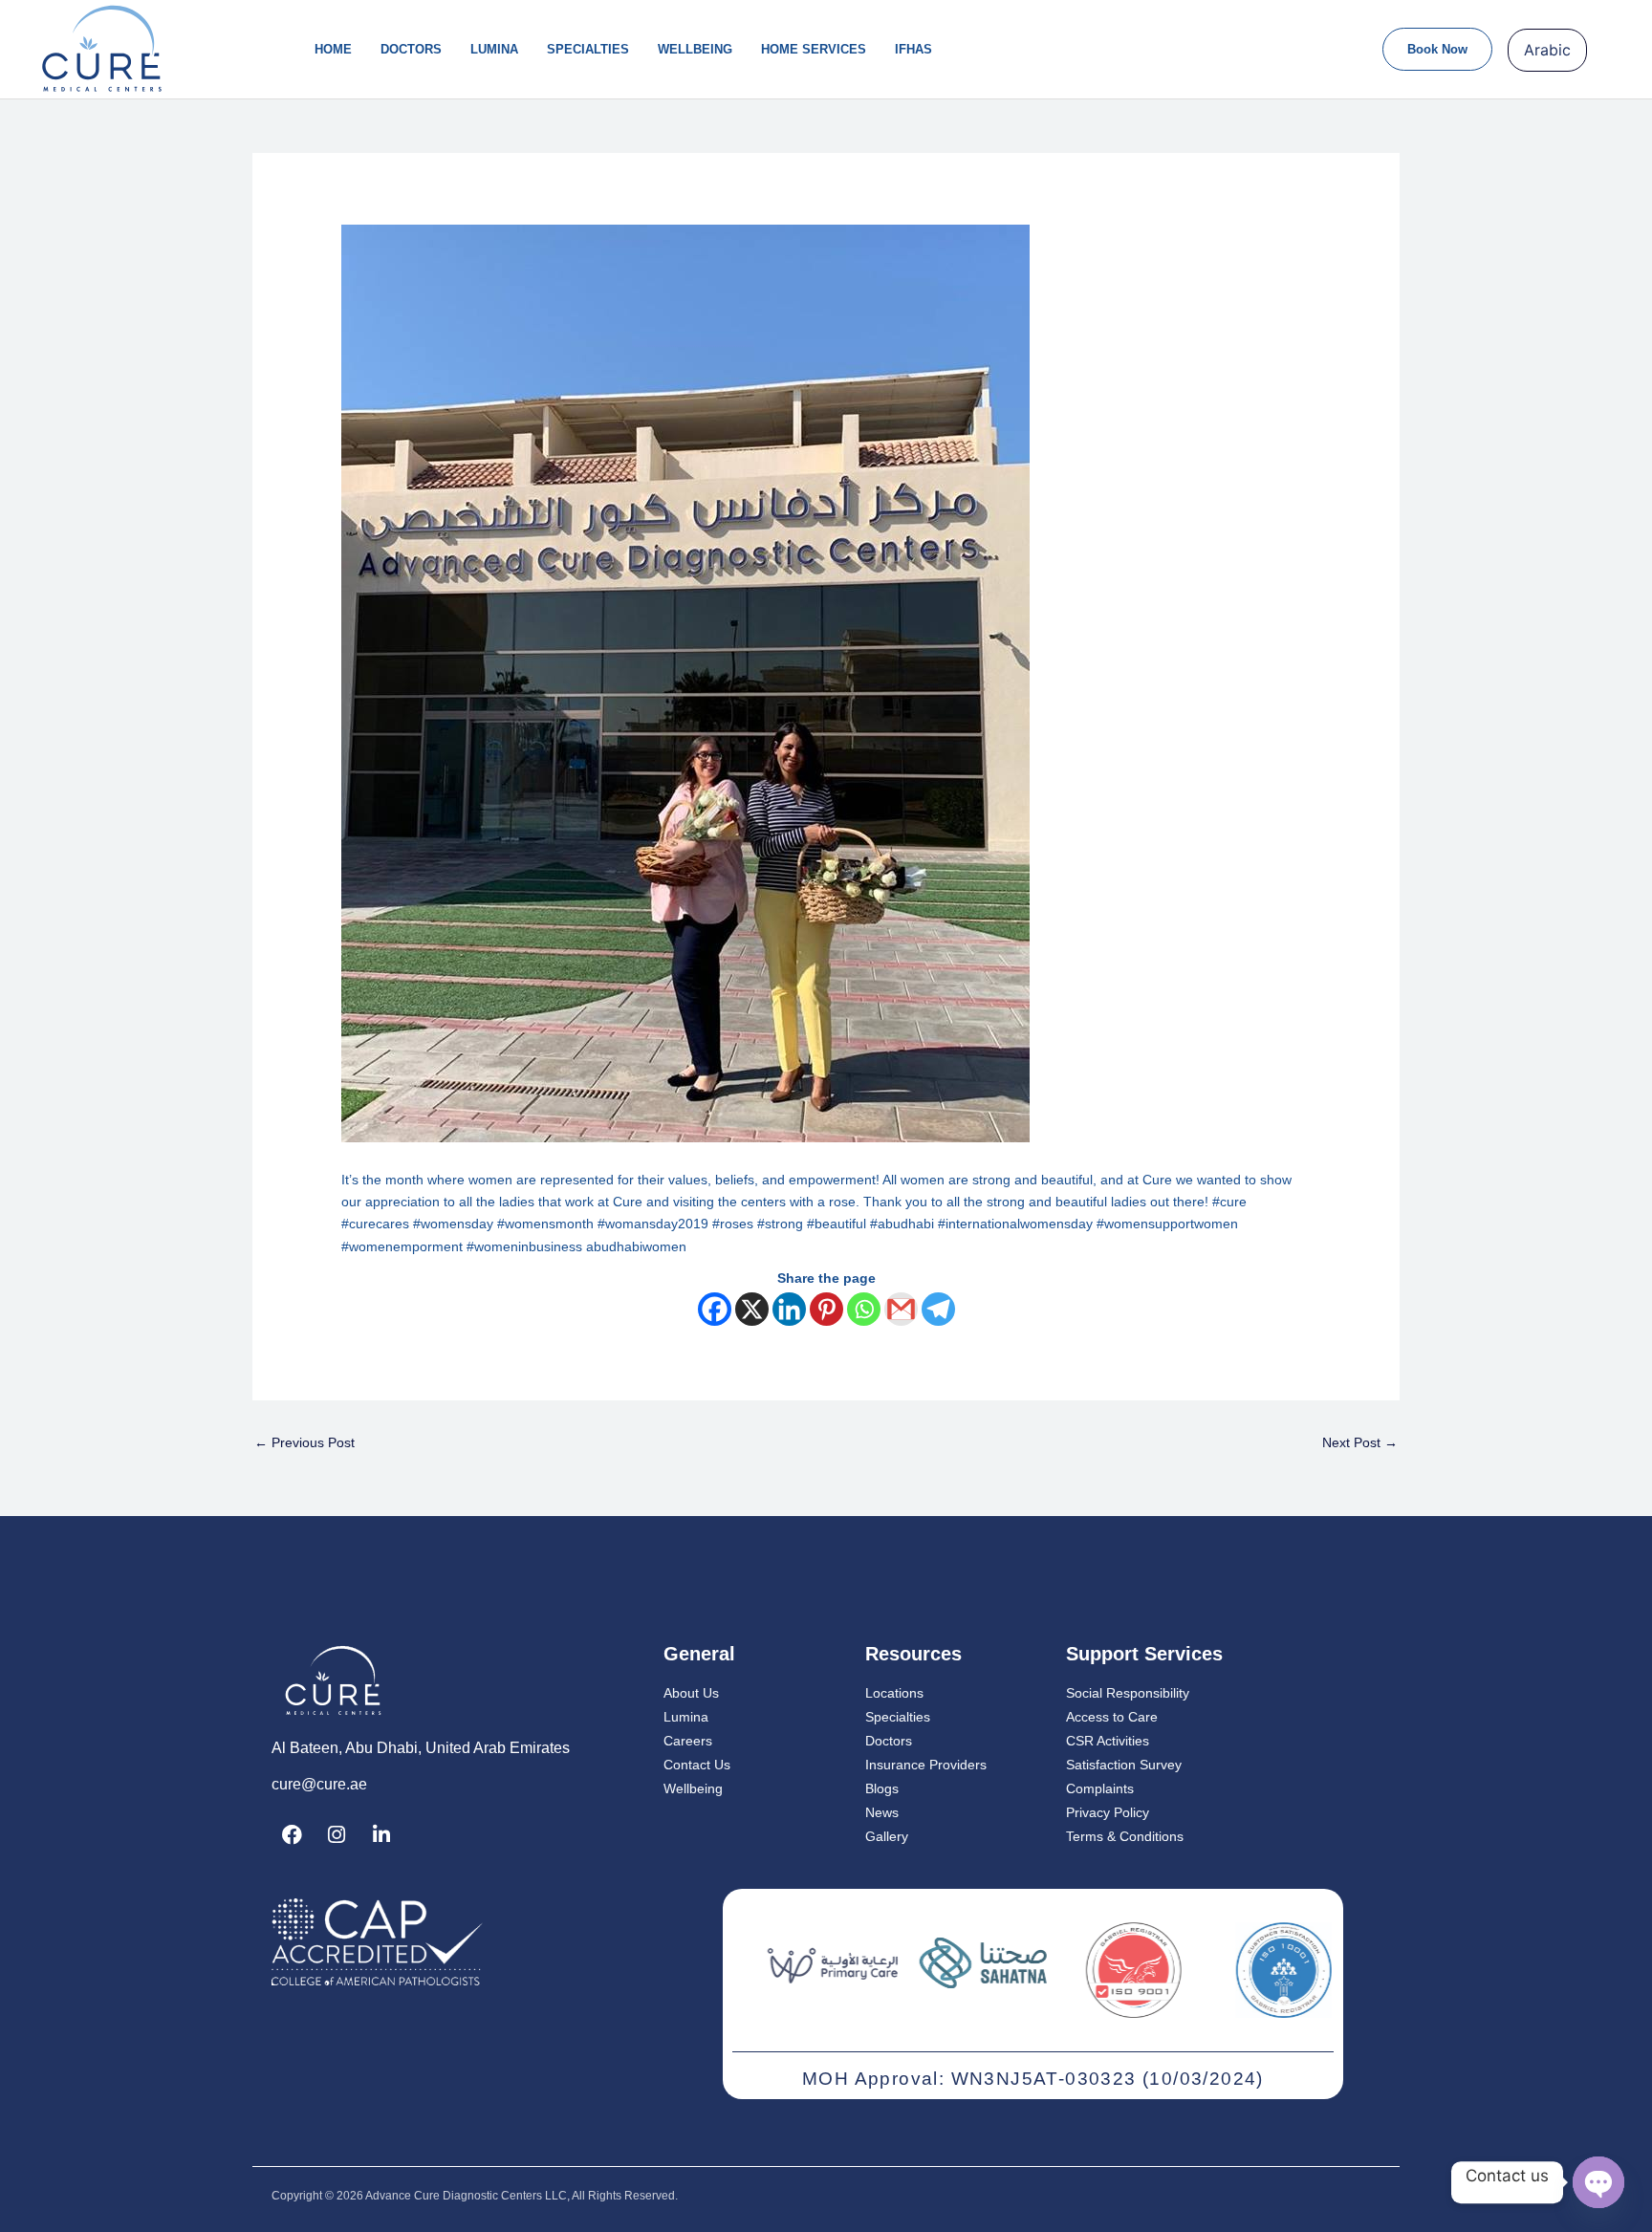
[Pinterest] (826, 1309)
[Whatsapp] (864, 1309)
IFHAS (913, 49)
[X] (752, 1309)
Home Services (814, 49)
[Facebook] (715, 1309)
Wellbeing (695, 49)
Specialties (588, 49)
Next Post (1360, 1442)
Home (333, 49)
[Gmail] (901, 1309)
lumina (494, 49)
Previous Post (304, 1442)
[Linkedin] (789, 1309)
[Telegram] (938, 1309)
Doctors (411, 49)
